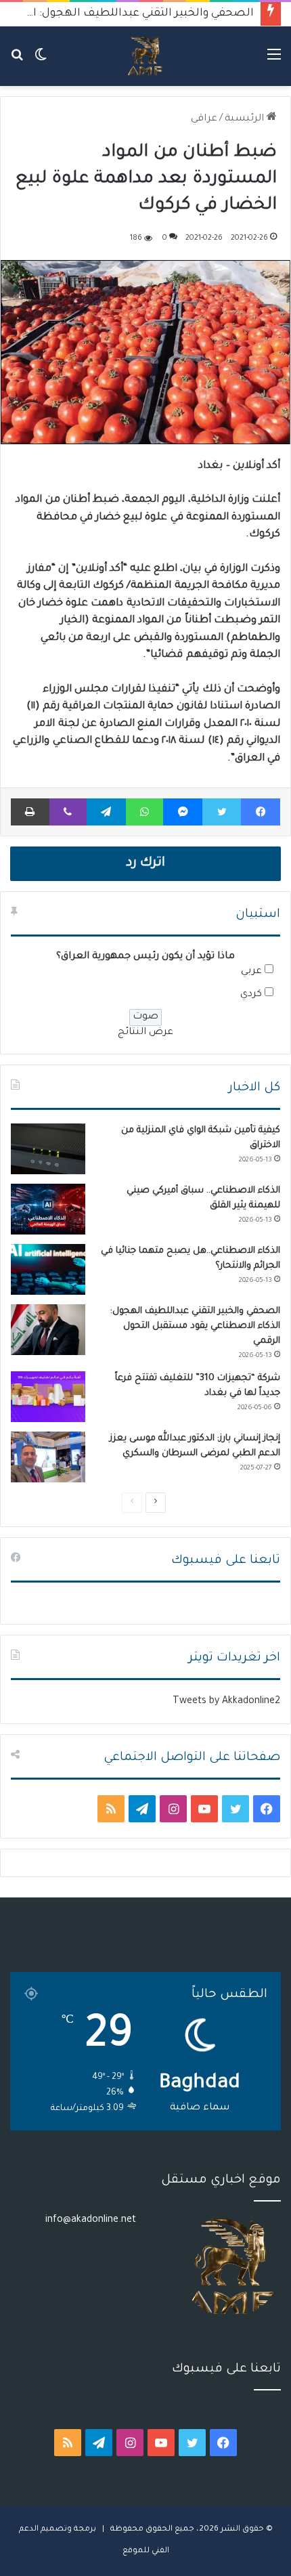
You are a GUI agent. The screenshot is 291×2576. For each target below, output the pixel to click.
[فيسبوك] (261, 812)
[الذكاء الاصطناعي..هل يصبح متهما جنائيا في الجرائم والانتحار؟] (48, 1269)
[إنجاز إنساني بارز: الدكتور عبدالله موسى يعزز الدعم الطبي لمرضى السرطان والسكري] (48, 1457)
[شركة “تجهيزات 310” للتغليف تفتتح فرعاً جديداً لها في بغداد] (48, 1397)
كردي (251, 995)
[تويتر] (222, 812)
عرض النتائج (145, 1033)
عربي (251, 972)
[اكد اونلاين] (145, 56)
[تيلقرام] (106, 812)
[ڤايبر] (68, 812)
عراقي (204, 119)
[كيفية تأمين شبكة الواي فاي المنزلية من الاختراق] (48, 1149)
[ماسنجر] (183, 812)
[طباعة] (30, 812)
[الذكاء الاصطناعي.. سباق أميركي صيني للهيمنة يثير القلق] (48, 1209)
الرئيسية (246, 119)
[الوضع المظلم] (41, 61)
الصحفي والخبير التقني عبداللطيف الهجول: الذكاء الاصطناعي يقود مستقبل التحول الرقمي (195, 1326)
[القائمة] (274, 61)
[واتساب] (145, 812)
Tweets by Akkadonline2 (226, 1702)
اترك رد (145, 863)
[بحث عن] (17, 61)
